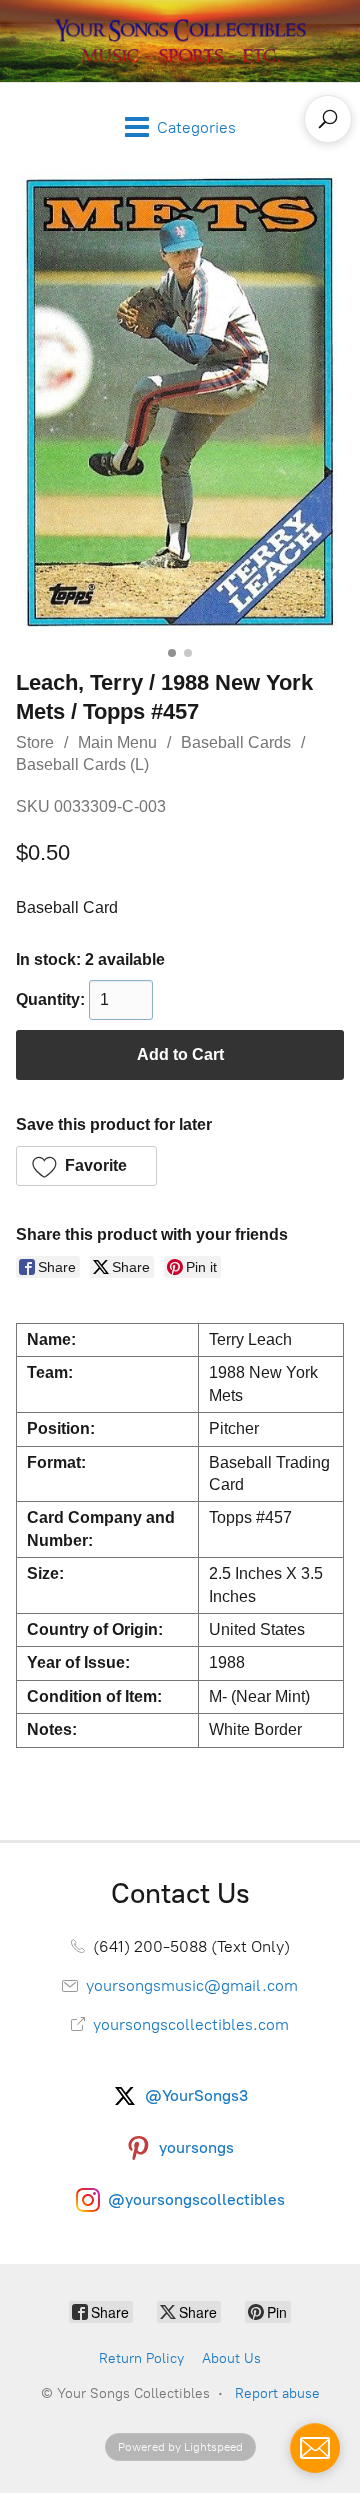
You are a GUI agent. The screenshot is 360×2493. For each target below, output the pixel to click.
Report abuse (277, 2393)
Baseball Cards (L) (82, 764)
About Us (231, 2358)
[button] (86, 1166)
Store (35, 742)
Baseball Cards (236, 742)
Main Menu (117, 742)
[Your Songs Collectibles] (180, 41)
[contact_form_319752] (315, 2448)
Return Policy (141, 2358)
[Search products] (328, 119)
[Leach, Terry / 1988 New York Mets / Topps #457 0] (180, 405)
